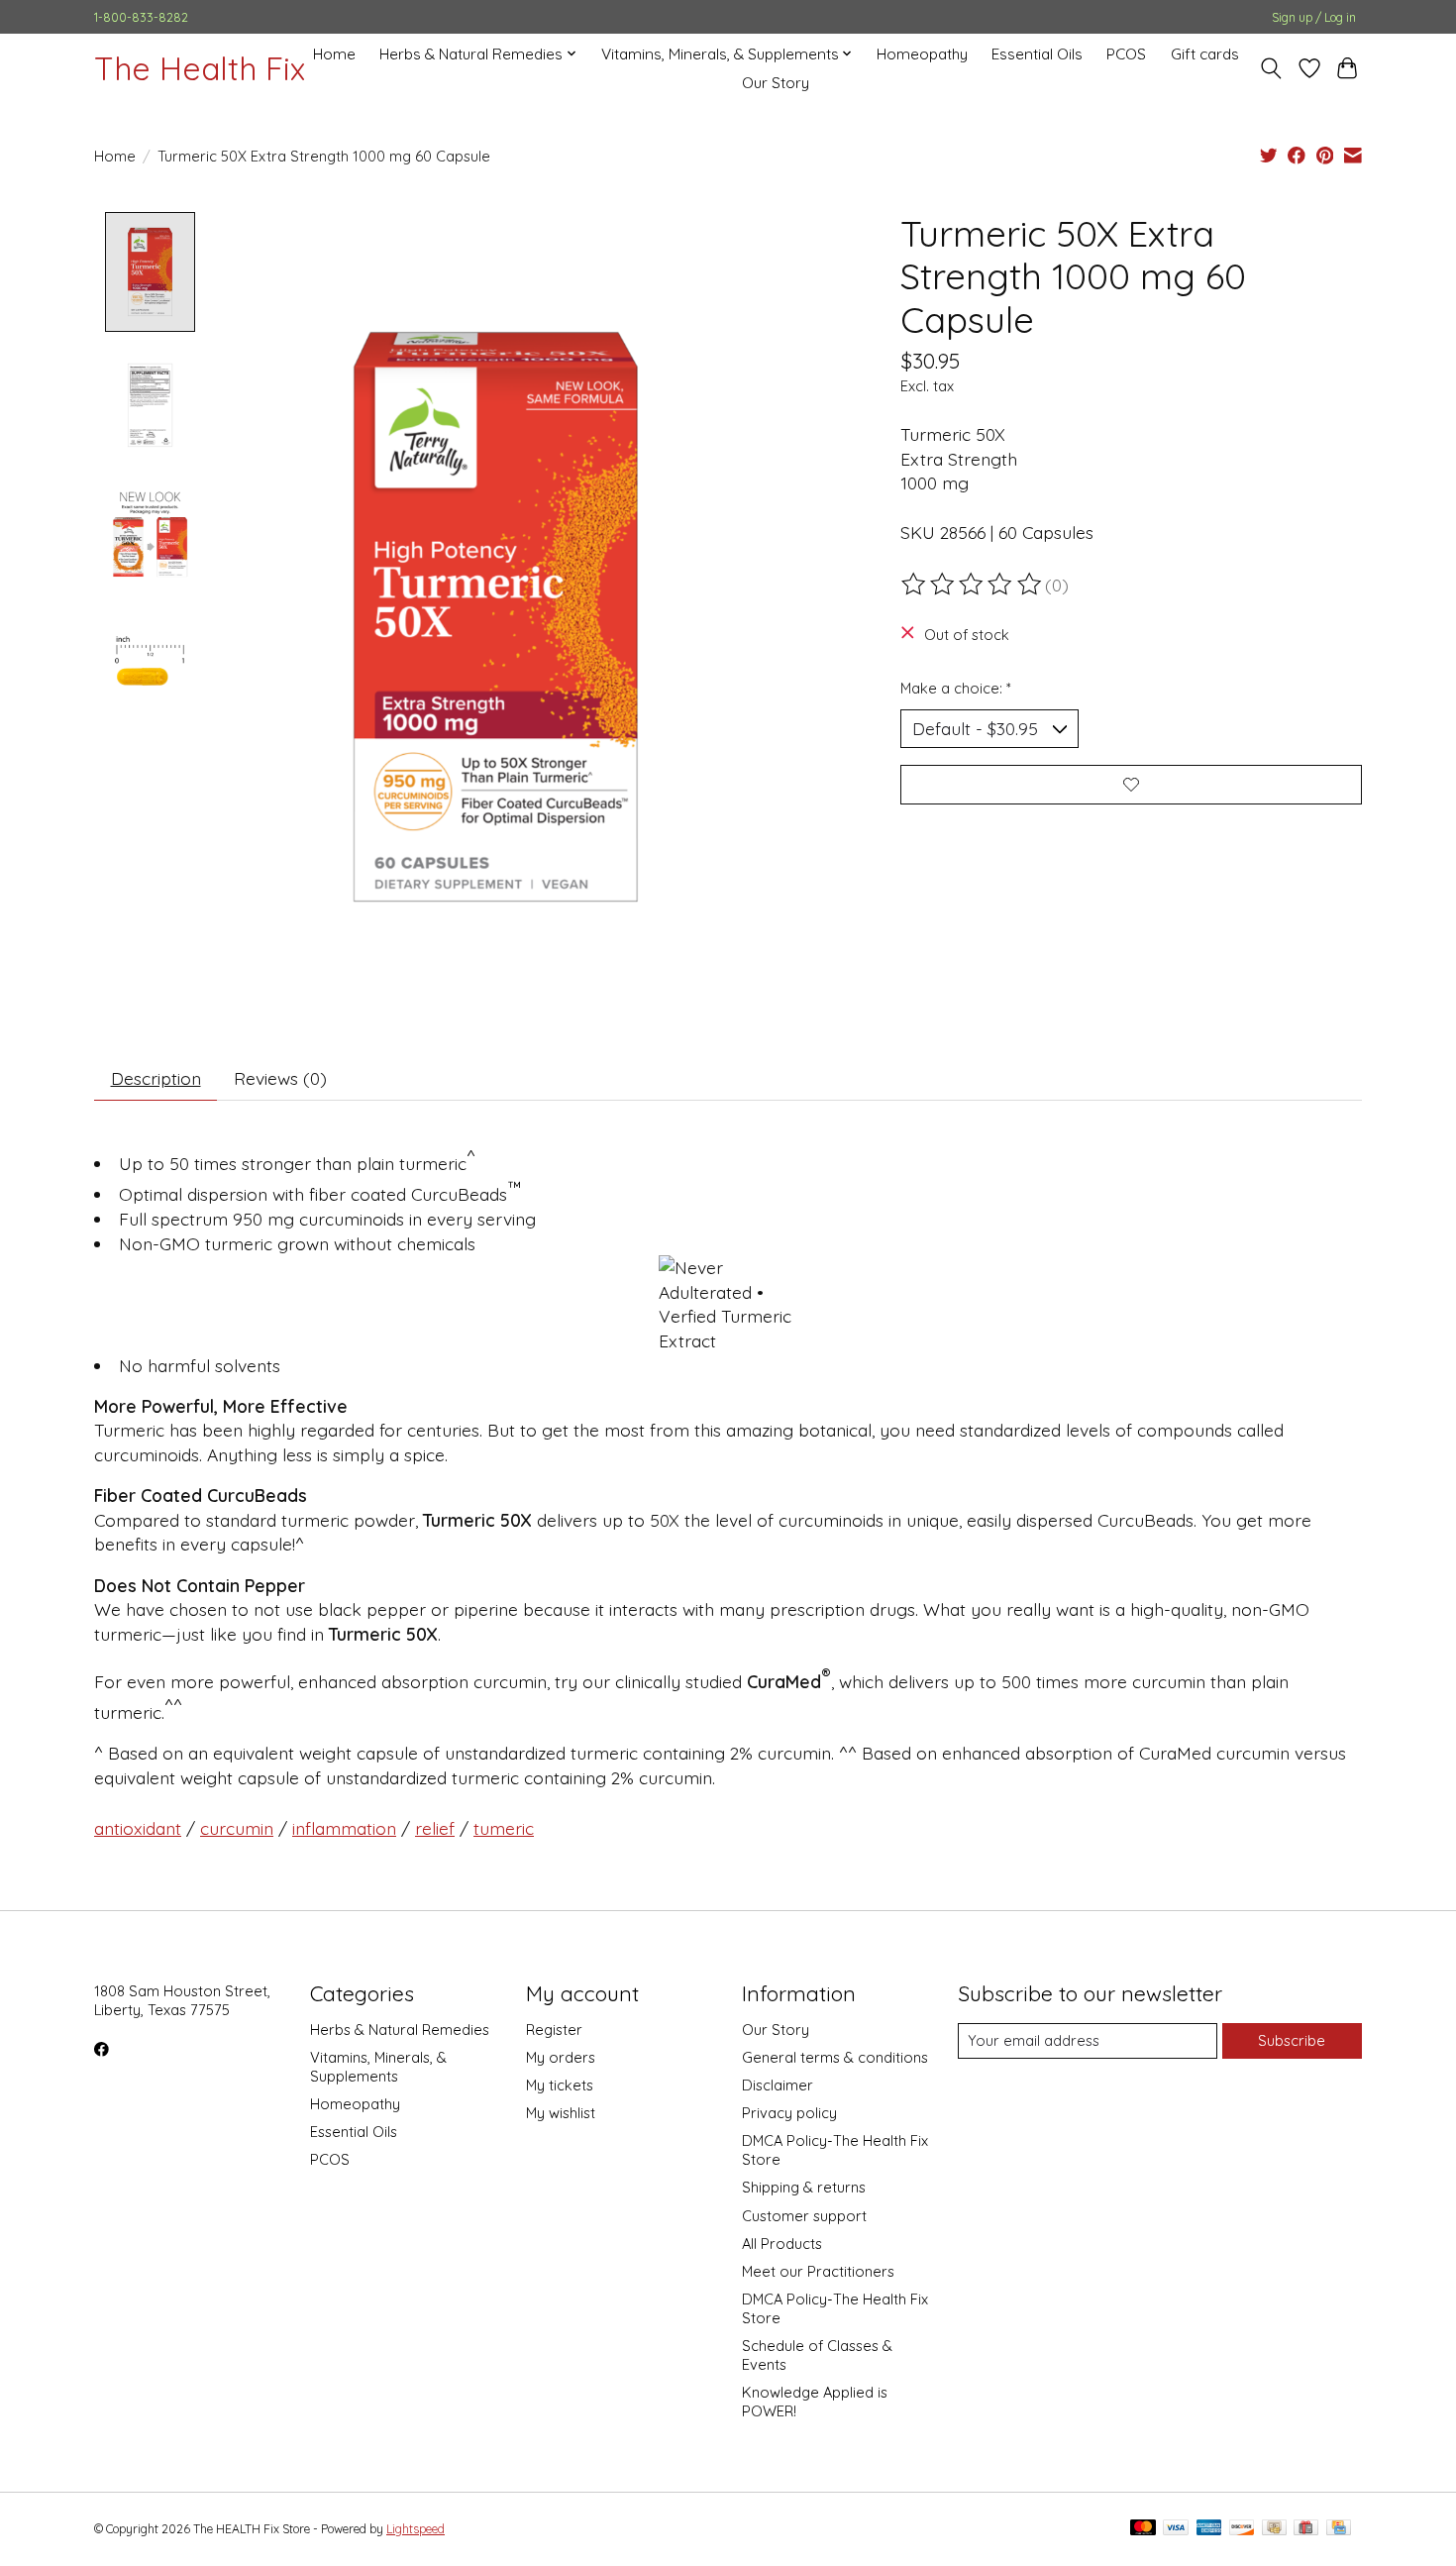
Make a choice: (956, 688)
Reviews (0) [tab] (280, 1078)
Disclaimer (778, 2085)
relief (435, 1828)
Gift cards (1205, 54)
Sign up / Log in (1314, 17)
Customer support (804, 2216)
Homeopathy (922, 54)
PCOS (1126, 54)
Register (554, 2030)
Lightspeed (416, 2529)
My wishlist (561, 2113)
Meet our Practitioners (818, 2271)
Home (334, 54)
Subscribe (1292, 2040)
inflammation (344, 1828)
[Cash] (1274, 2529)
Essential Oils (1037, 54)
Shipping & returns (804, 2187)
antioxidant (138, 1828)
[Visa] (1176, 2529)
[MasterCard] (1143, 2529)
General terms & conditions (835, 2057)
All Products (782, 2244)
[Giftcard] (1306, 2529)
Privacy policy (789, 2113)
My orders (561, 2057)
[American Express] (1209, 2529)
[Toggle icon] (1271, 68)
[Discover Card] (1242, 2529)
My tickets (560, 2085)
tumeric (504, 1828)
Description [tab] (156, 1078)
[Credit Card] (1339, 2529)
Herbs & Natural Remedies (400, 2030)
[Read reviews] (973, 585)
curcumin (237, 1828)
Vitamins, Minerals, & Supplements (378, 2067)
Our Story (776, 83)
